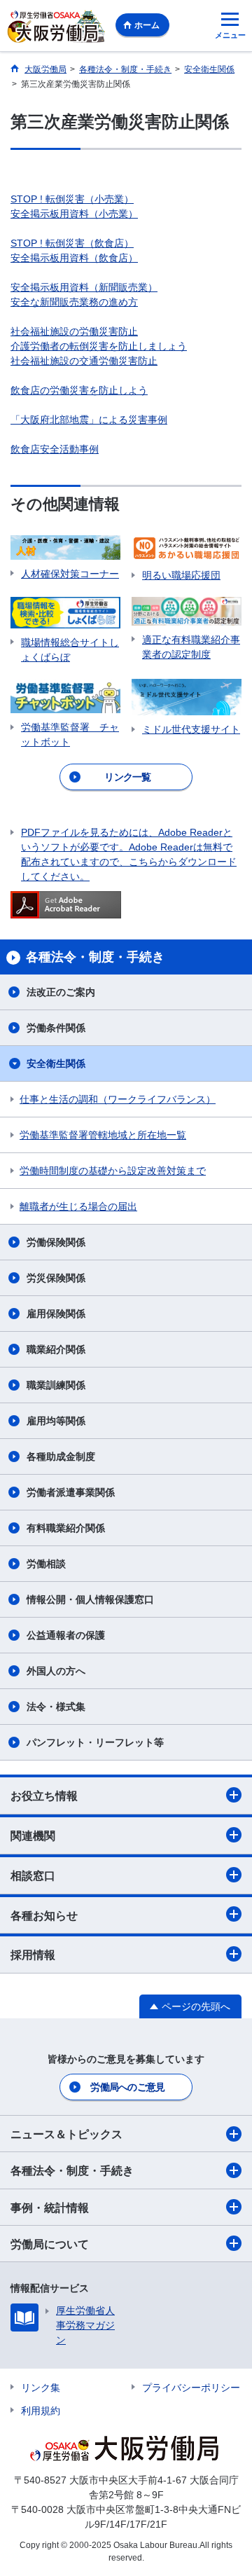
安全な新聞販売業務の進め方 (74, 302)
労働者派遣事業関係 (71, 1492)
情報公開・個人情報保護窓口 (90, 1599)
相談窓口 (33, 1876)
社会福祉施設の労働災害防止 (74, 331)
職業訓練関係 (56, 1385)
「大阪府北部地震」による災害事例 (89, 420)
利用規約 (41, 2411)
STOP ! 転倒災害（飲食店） (72, 243)
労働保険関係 (56, 1242)
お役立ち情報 (44, 1796)
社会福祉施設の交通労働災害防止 (84, 361)
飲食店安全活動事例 (55, 449)
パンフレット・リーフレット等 (95, 1742)
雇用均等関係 (56, 1421)
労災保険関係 (56, 1278)
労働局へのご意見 (127, 2087)
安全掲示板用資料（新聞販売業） (84, 287)
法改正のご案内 (61, 992)
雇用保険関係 (56, 1314)
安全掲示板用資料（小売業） (74, 214)
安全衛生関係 (56, 1063)
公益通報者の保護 (66, 1635)
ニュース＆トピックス (66, 2134)
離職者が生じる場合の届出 (78, 1206)
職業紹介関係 (56, 1349)
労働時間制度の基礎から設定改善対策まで (113, 1171)
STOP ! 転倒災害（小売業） (72, 199)
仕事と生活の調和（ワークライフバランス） (118, 1099)
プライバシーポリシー (191, 2388)
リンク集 (41, 2388)
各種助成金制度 (61, 1456)
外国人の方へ (56, 1671)
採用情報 (33, 1955)
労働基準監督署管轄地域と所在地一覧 (103, 1135)
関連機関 (33, 1836)
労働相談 (46, 1564)
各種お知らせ (44, 1916)
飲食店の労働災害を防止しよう (79, 390)
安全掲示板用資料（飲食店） (74, 258)
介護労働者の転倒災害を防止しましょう (99, 346)
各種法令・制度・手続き (72, 2171)
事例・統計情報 (50, 2208)
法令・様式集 (56, 1707)
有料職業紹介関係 (66, 1528)
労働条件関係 (56, 1028)
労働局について (50, 2244)
